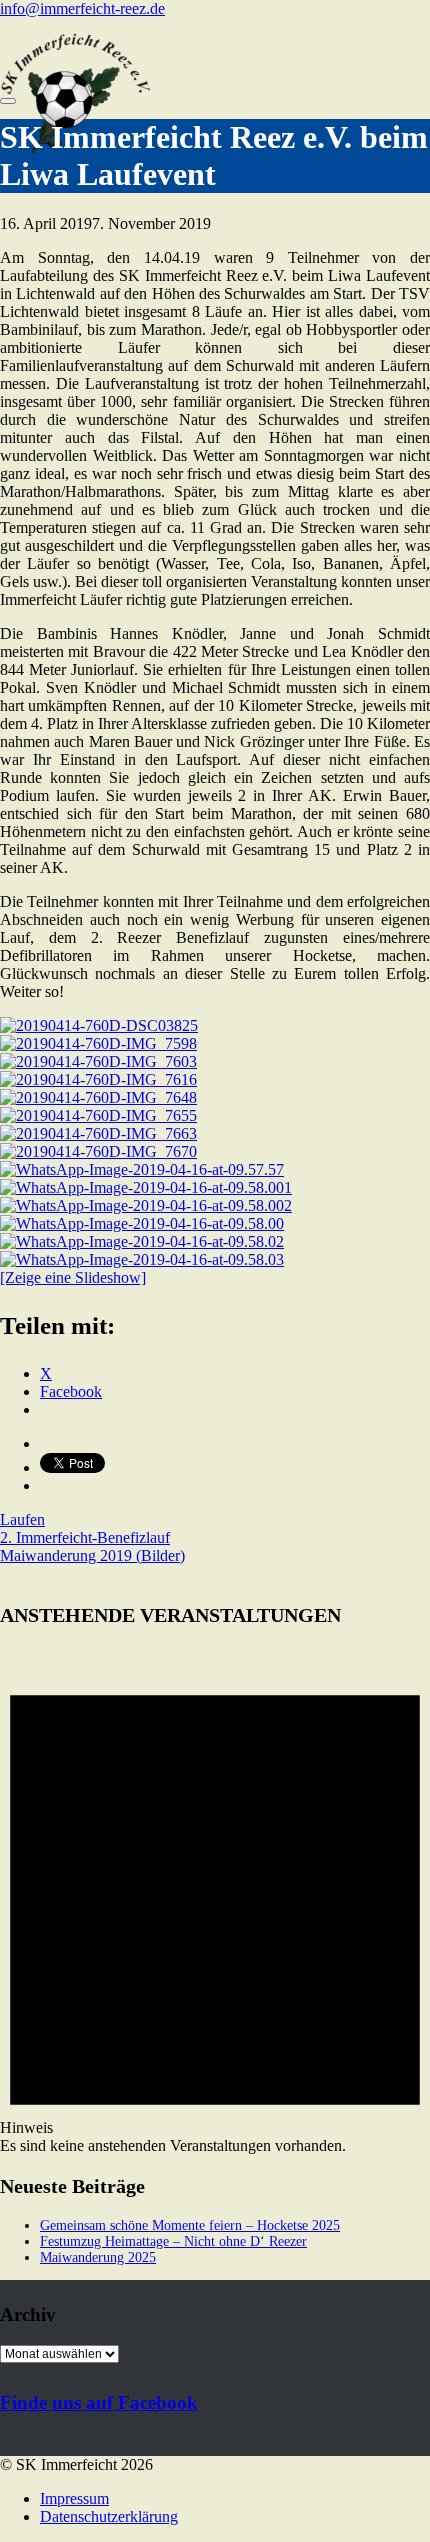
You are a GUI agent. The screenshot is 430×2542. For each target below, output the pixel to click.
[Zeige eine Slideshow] (73, 1277)
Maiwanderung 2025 (98, 2257)
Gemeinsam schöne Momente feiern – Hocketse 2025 (190, 2225)
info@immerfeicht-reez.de (82, 8)
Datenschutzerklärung (109, 2516)
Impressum (74, 2498)
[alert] (215, 1899)
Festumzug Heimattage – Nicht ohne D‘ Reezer (173, 2241)
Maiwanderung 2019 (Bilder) (92, 1555)
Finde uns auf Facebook (99, 2402)
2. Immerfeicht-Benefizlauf (85, 1537)
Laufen (22, 1519)
